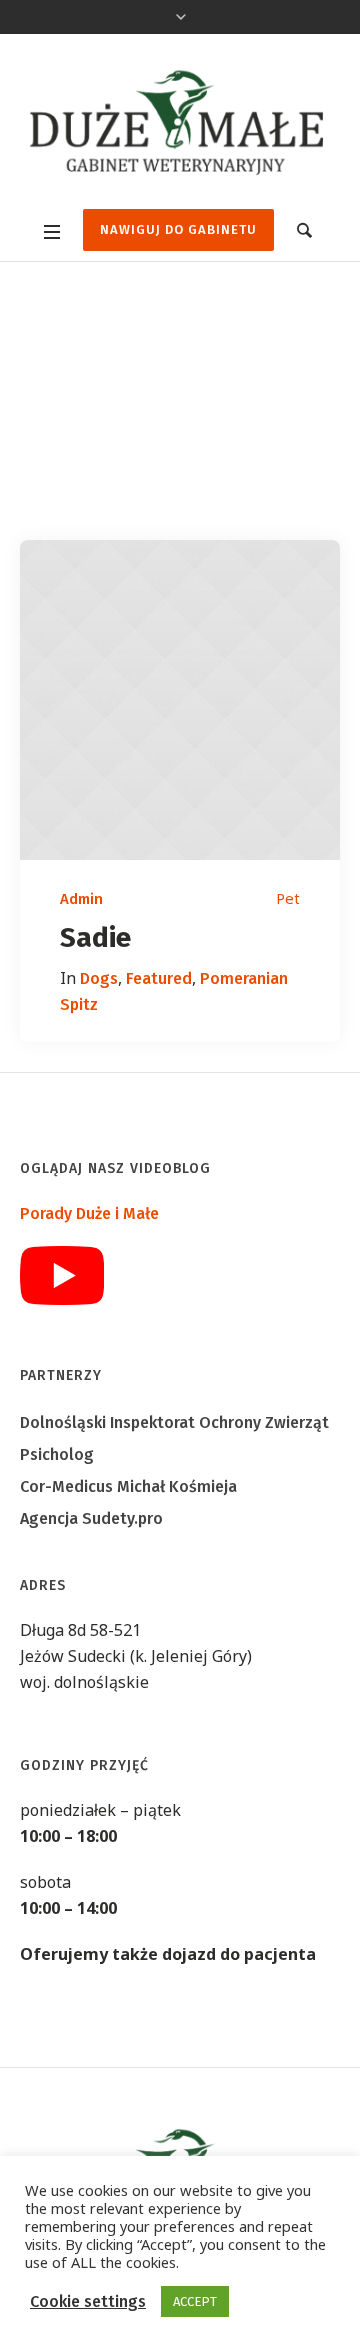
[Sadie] (180, 700)
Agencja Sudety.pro (91, 1518)
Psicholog (57, 1454)
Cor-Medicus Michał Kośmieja (128, 1486)
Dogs (99, 978)
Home (110, 478)
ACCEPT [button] (195, 2301)
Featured (159, 978)
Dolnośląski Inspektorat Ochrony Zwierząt (174, 1422)
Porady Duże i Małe (89, 1213)
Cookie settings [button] (88, 2301)
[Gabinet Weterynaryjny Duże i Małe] (180, 124)
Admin (81, 899)
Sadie (95, 937)
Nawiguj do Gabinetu (178, 229)
